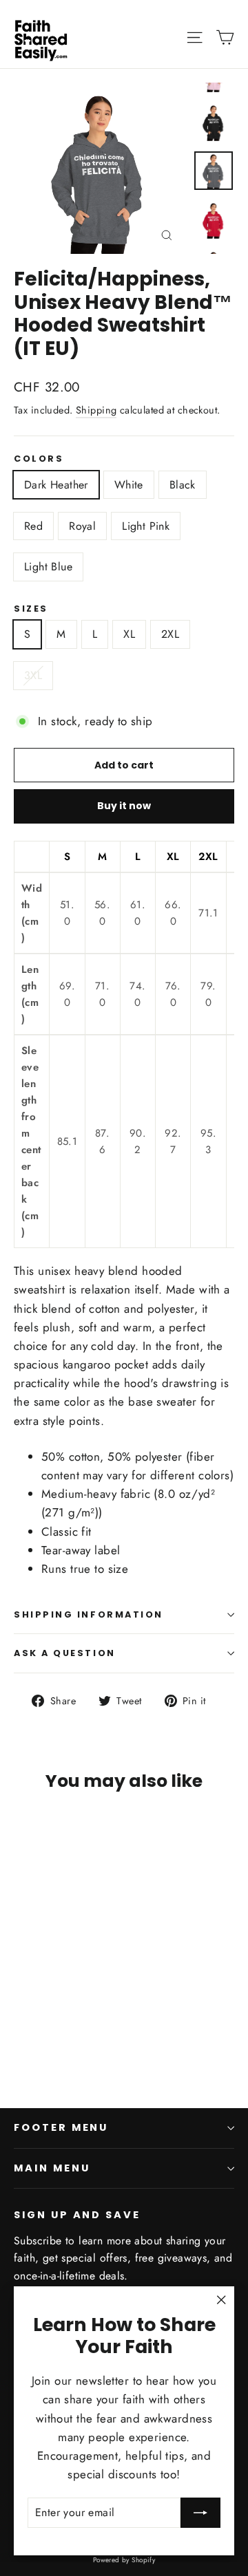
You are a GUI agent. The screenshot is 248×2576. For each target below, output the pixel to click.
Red (33, 526)
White (129, 485)
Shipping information (89, 1614)
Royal (82, 526)
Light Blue (48, 567)
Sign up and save (77, 2215)
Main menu (52, 2168)
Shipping (96, 410)
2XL (170, 634)
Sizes (31, 609)
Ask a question (65, 1653)
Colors (39, 459)
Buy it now (124, 806)
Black (183, 485)
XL (129, 634)
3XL (33, 675)
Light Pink (146, 526)
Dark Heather (56, 485)
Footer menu (61, 2127)
